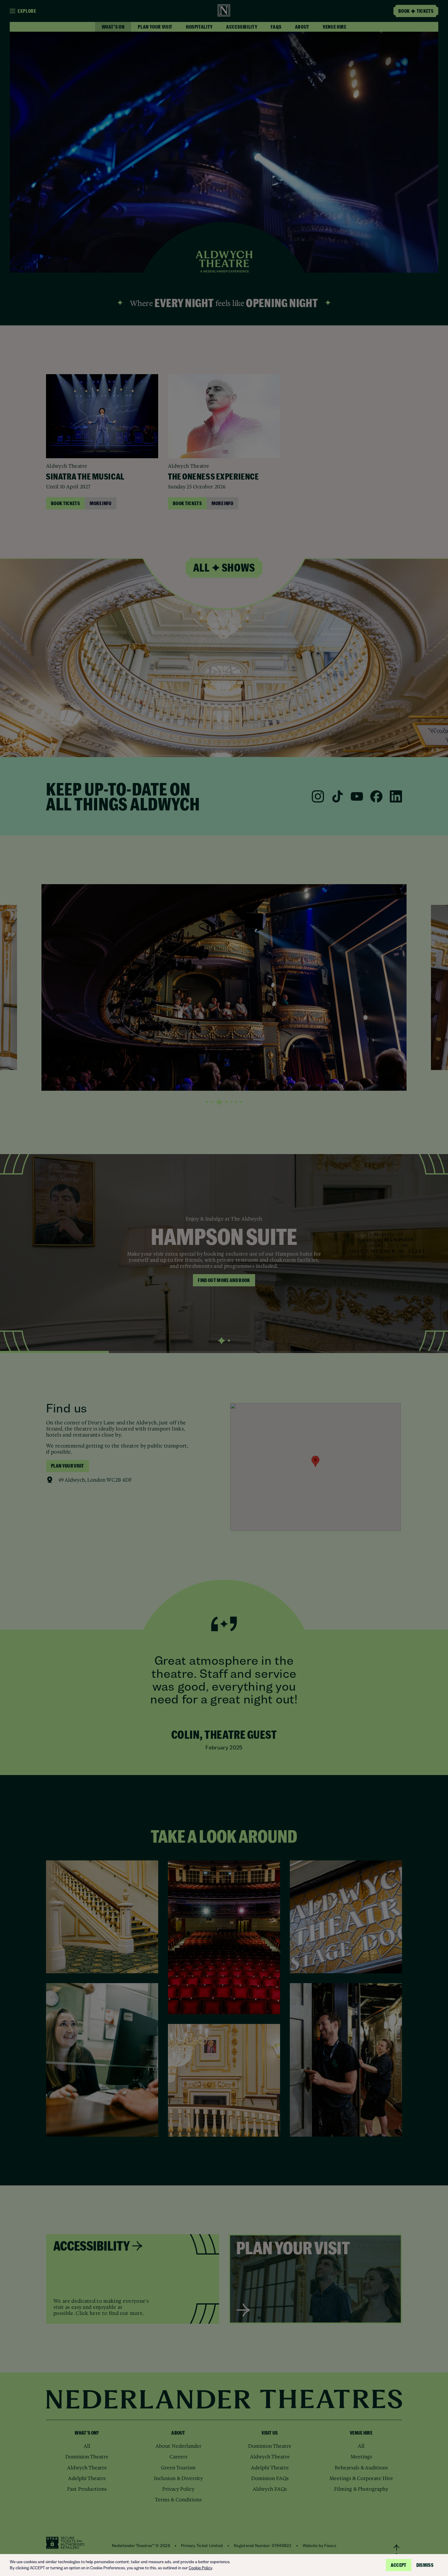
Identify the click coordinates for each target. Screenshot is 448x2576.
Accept (399, 2565)
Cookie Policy (200, 2568)
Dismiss (425, 2565)
